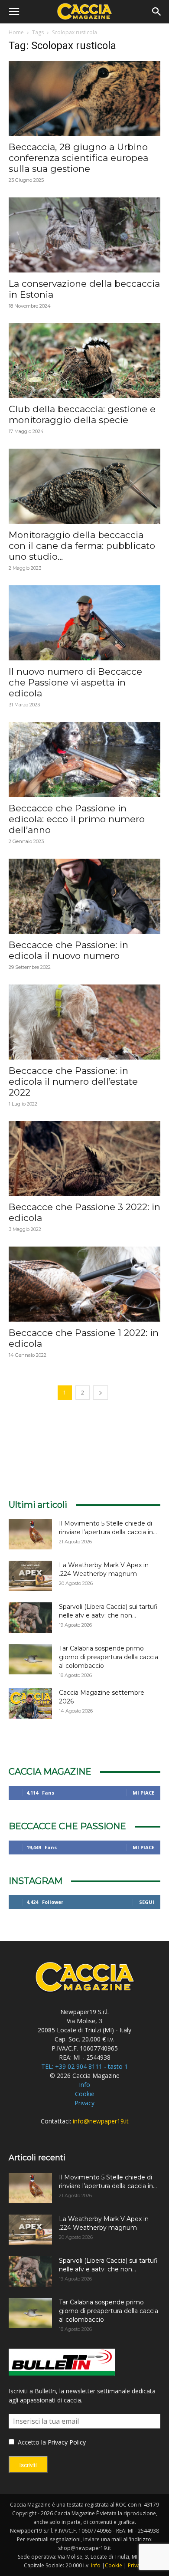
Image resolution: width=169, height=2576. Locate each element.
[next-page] (101, 1393)
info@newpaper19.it (101, 2121)
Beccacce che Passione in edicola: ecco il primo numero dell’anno (77, 819)
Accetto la (31, 2442)
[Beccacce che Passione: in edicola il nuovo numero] (84, 896)
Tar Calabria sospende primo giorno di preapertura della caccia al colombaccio (109, 1657)
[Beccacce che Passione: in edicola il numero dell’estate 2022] (84, 1022)
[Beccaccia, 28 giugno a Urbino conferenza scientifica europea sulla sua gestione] (84, 98)
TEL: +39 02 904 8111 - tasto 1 (84, 2066)
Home (16, 32)
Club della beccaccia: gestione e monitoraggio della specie (82, 414)
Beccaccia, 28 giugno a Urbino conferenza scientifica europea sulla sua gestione (78, 158)
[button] (14, 12)
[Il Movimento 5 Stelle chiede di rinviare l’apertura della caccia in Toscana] (30, 1534)
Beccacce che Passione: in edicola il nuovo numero (68, 950)
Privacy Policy (67, 2442)
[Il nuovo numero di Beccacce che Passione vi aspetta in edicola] (84, 623)
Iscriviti (28, 2465)
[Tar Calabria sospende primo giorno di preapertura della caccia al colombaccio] (30, 1659)
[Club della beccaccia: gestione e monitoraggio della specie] (84, 361)
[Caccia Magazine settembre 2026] (30, 1703)
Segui (147, 1902)
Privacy (84, 2103)
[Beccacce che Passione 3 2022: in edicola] (84, 1159)
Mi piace (143, 1793)
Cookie (85, 2094)
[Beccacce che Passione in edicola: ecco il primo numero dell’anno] (84, 760)
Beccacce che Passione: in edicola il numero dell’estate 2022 (73, 1081)
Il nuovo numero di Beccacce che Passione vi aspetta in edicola (75, 682)
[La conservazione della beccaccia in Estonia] (84, 235)
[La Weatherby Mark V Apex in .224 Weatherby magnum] (30, 1576)
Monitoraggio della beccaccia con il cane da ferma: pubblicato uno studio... (82, 546)
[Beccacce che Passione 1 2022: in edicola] (84, 1284)
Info (84, 2085)
